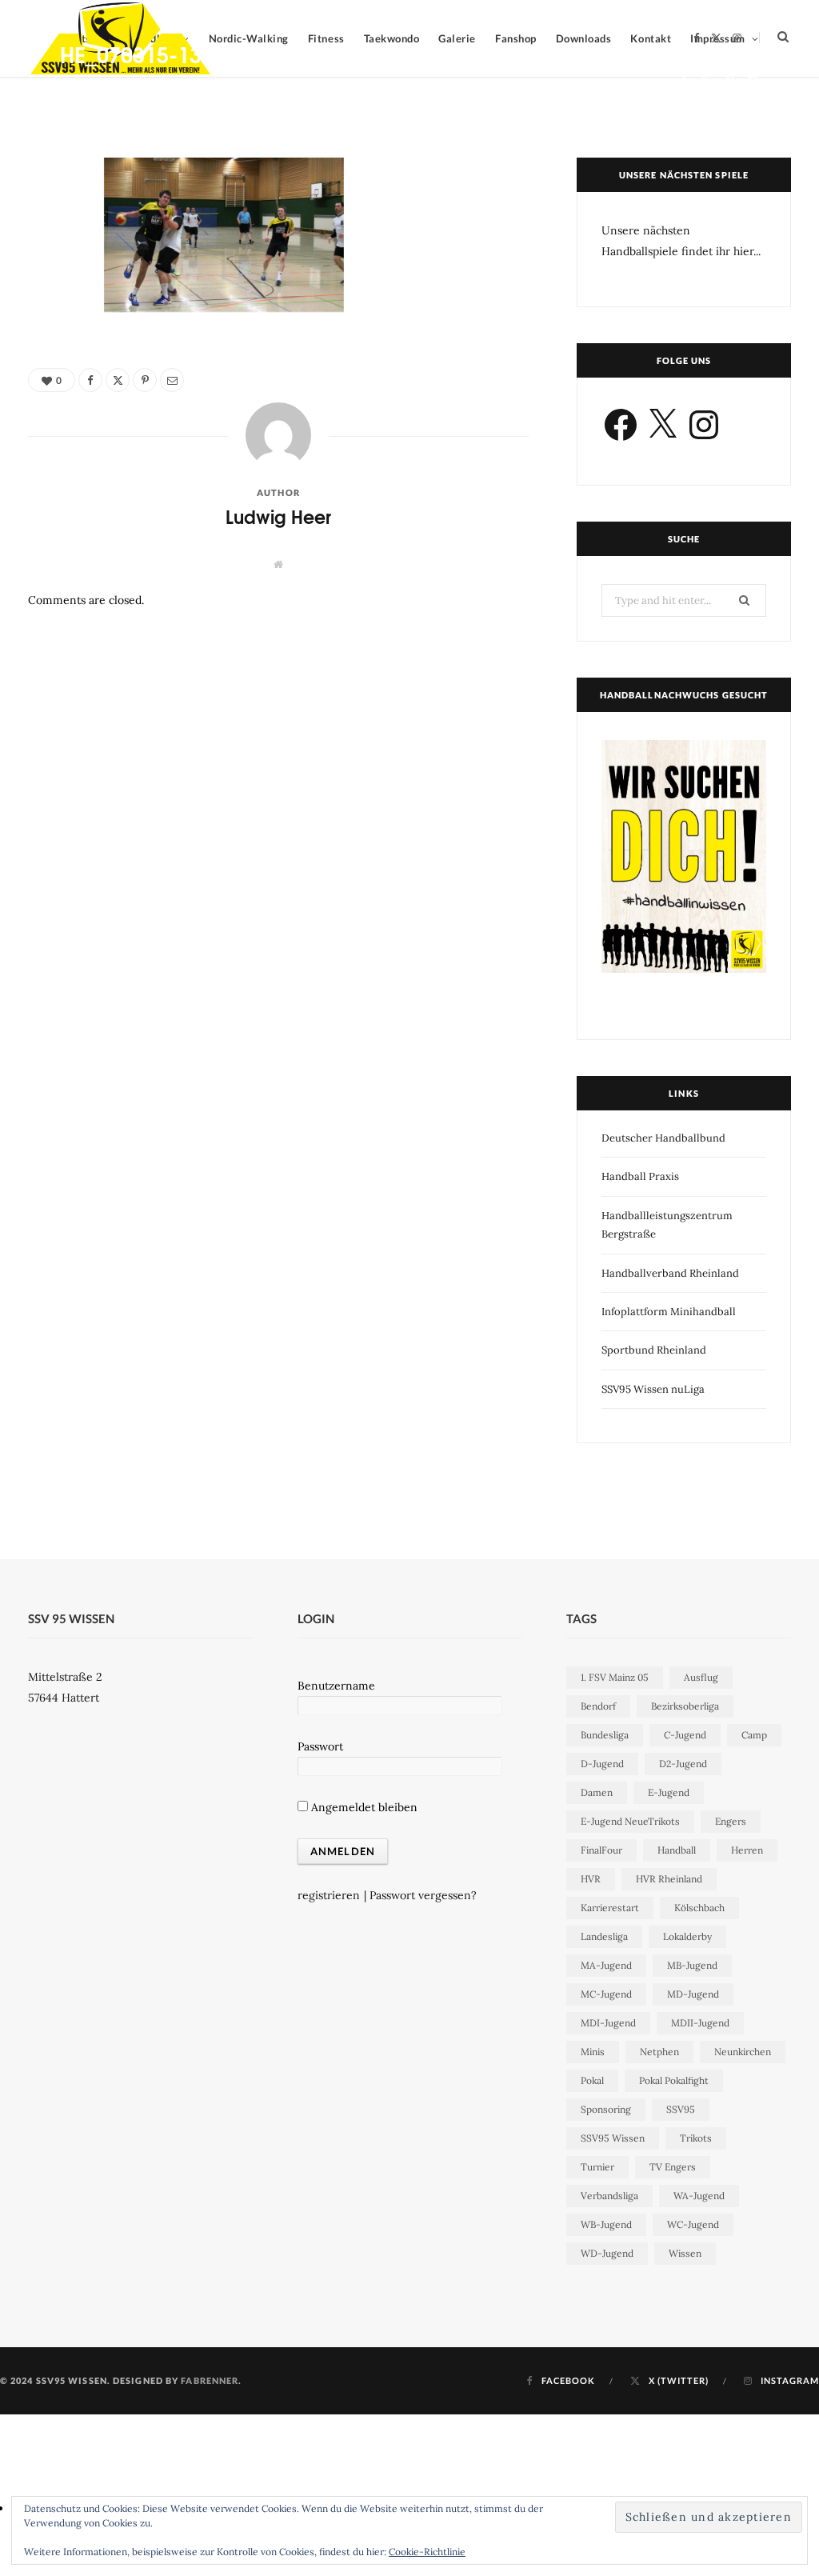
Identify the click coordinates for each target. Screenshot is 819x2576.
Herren (747, 1850)
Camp (754, 1735)
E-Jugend (669, 1792)
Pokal (592, 2080)
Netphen (659, 2052)
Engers (731, 1821)
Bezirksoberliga (685, 1706)
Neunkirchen (743, 2052)
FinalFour (601, 1850)
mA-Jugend (606, 1965)
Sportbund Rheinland (654, 1350)
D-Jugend (602, 1764)
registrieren (329, 1895)
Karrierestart (610, 1908)
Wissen (685, 2253)
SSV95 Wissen (613, 2138)
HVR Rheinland (669, 1879)
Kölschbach (699, 1908)
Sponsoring (606, 2109)
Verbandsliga (609, 2196)
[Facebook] (683, 80)
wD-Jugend (607, 2253)
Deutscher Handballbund (663, 1138)
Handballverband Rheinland (670, 1273)
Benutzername (336, 1686)
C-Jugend (685, 1735)
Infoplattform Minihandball (669, 1312)
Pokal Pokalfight (674, 2080)
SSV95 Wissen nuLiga (653, 1389)
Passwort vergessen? (423, 1895)
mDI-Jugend (608, 2023)
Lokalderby (687, 1936)
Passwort (320, 1746)
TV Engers (673, 2167)
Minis (593, 2052)
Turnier (597, 2167)
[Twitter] (707, 80)
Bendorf (598, 1706)
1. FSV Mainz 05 (615, 1677)
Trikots (696, 2138)
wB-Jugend (606, 2224)
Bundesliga (605, 1735)
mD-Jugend (693, 1994)
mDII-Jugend (700, 2023)
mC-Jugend (606, 1994)
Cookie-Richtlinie (427, 2552)
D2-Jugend (683, 1764)
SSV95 (681, 2109)
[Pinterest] (730, 80)
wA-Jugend (699, 2196)
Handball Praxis (640, 1176)
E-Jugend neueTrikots (630, 1821)
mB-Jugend (692, 1965)
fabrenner (210, 2380)
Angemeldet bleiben (363, 1807)
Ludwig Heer (104, 83)
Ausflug (701, 1677)
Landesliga (604, 1936)
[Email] (753, 80)
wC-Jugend (693, 2224)
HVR (591, 1879)
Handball (677, 1850)
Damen (597, 1792)
